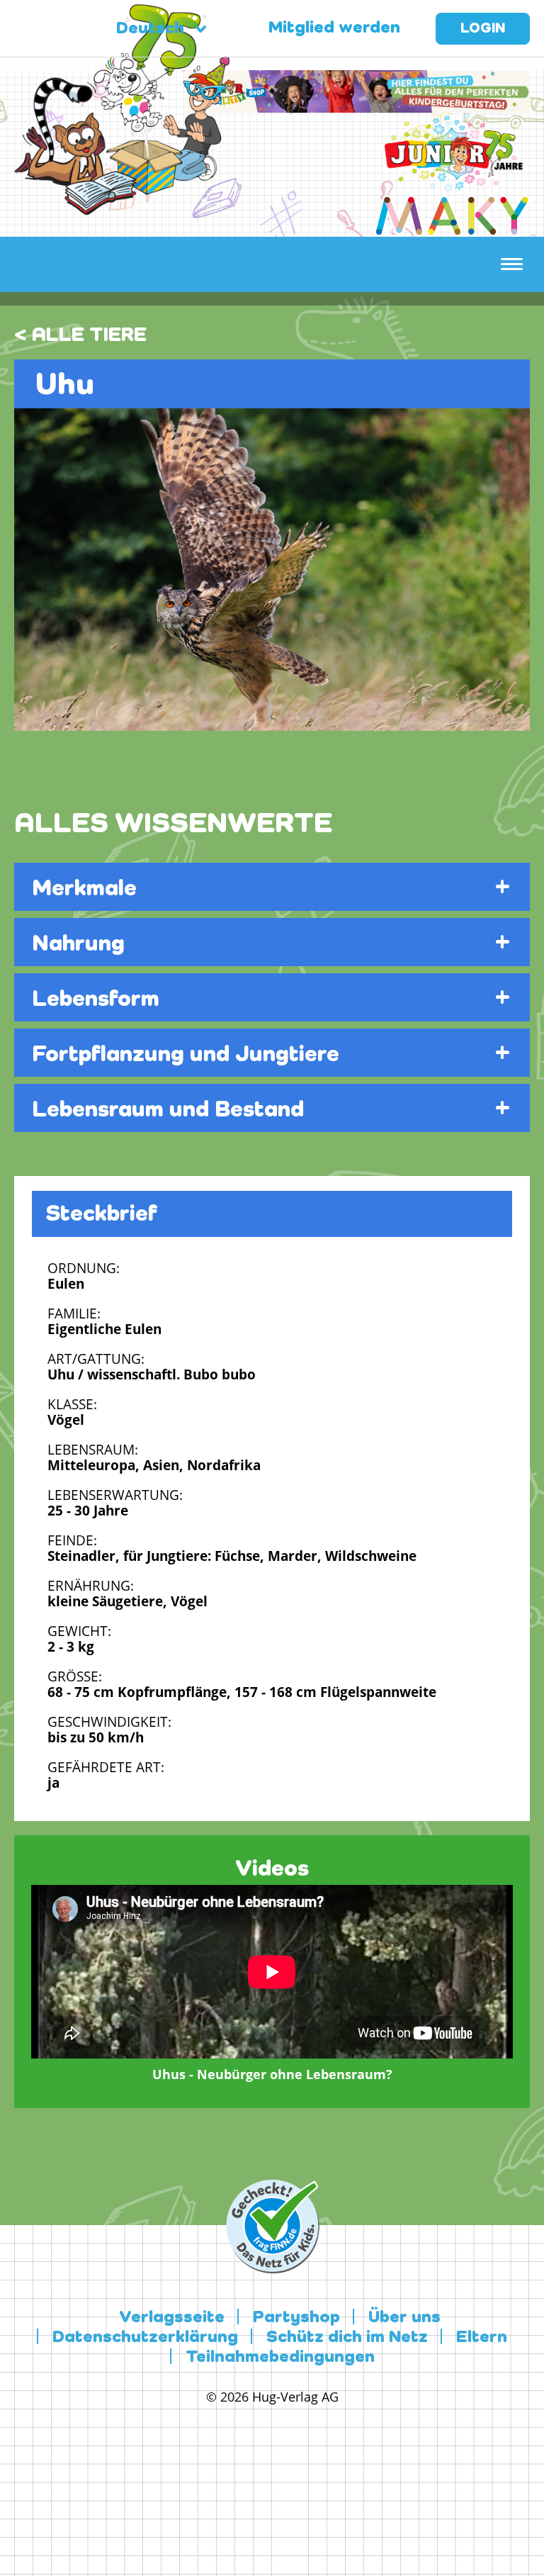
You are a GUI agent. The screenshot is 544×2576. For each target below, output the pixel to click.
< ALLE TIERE (80, 335)
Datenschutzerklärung (145, 2338)
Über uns (404, 2318)
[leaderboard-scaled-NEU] (358, 104)
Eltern (482, 2338)
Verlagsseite (172, 2318)
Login (483, 29)
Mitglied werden (334, 28)
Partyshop (296, 2318)
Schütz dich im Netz (347, 2338)
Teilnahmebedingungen (280, 2358)
